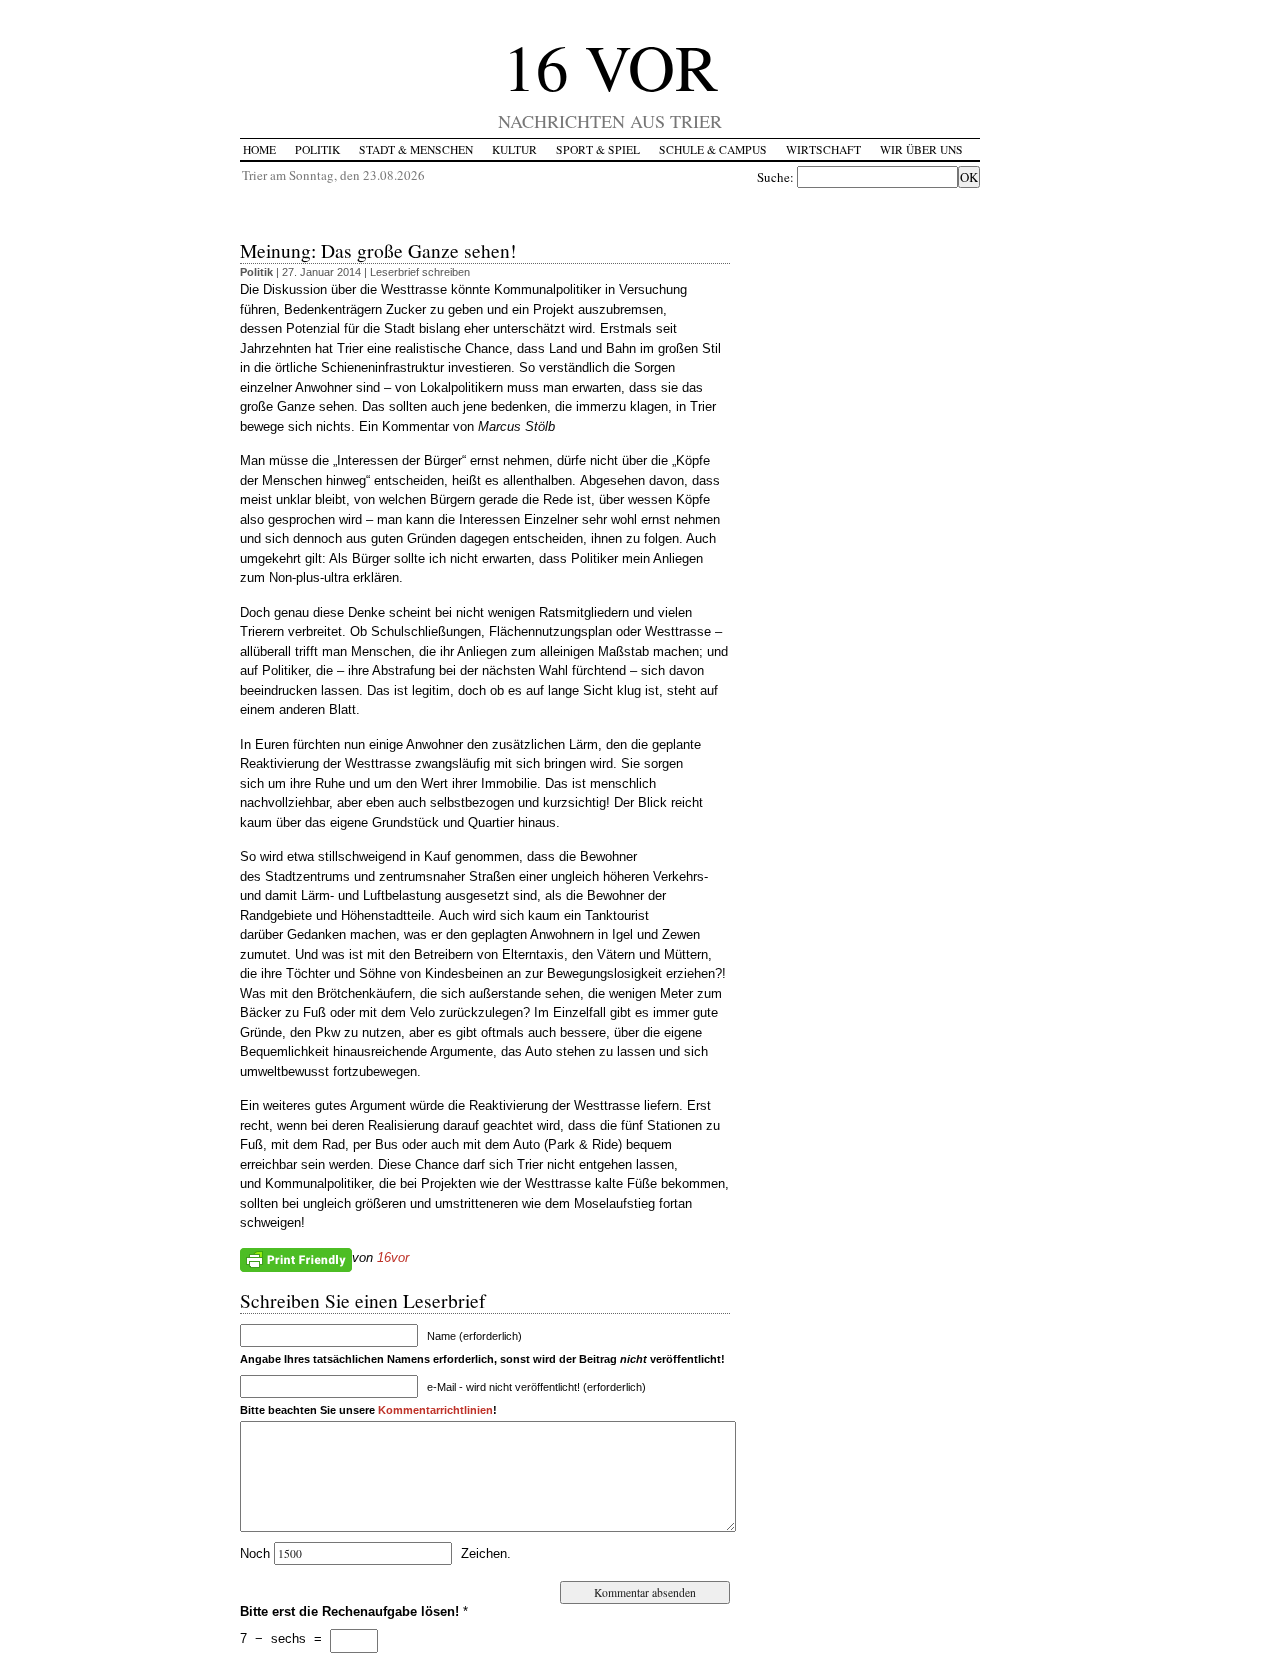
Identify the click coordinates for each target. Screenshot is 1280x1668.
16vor (393, 1257)
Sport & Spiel (598, 149)
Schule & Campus (713, 149)
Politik (317, 149)
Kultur (514, 149)
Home (259, 149)
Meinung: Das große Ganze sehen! (378, 250)
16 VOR (610, 65)
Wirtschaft (823, 149)
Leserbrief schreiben (420, 272)
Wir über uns (921, 149)
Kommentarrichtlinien (435, 1410)
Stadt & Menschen (416, 149)
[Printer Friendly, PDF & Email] (296, 1258)
